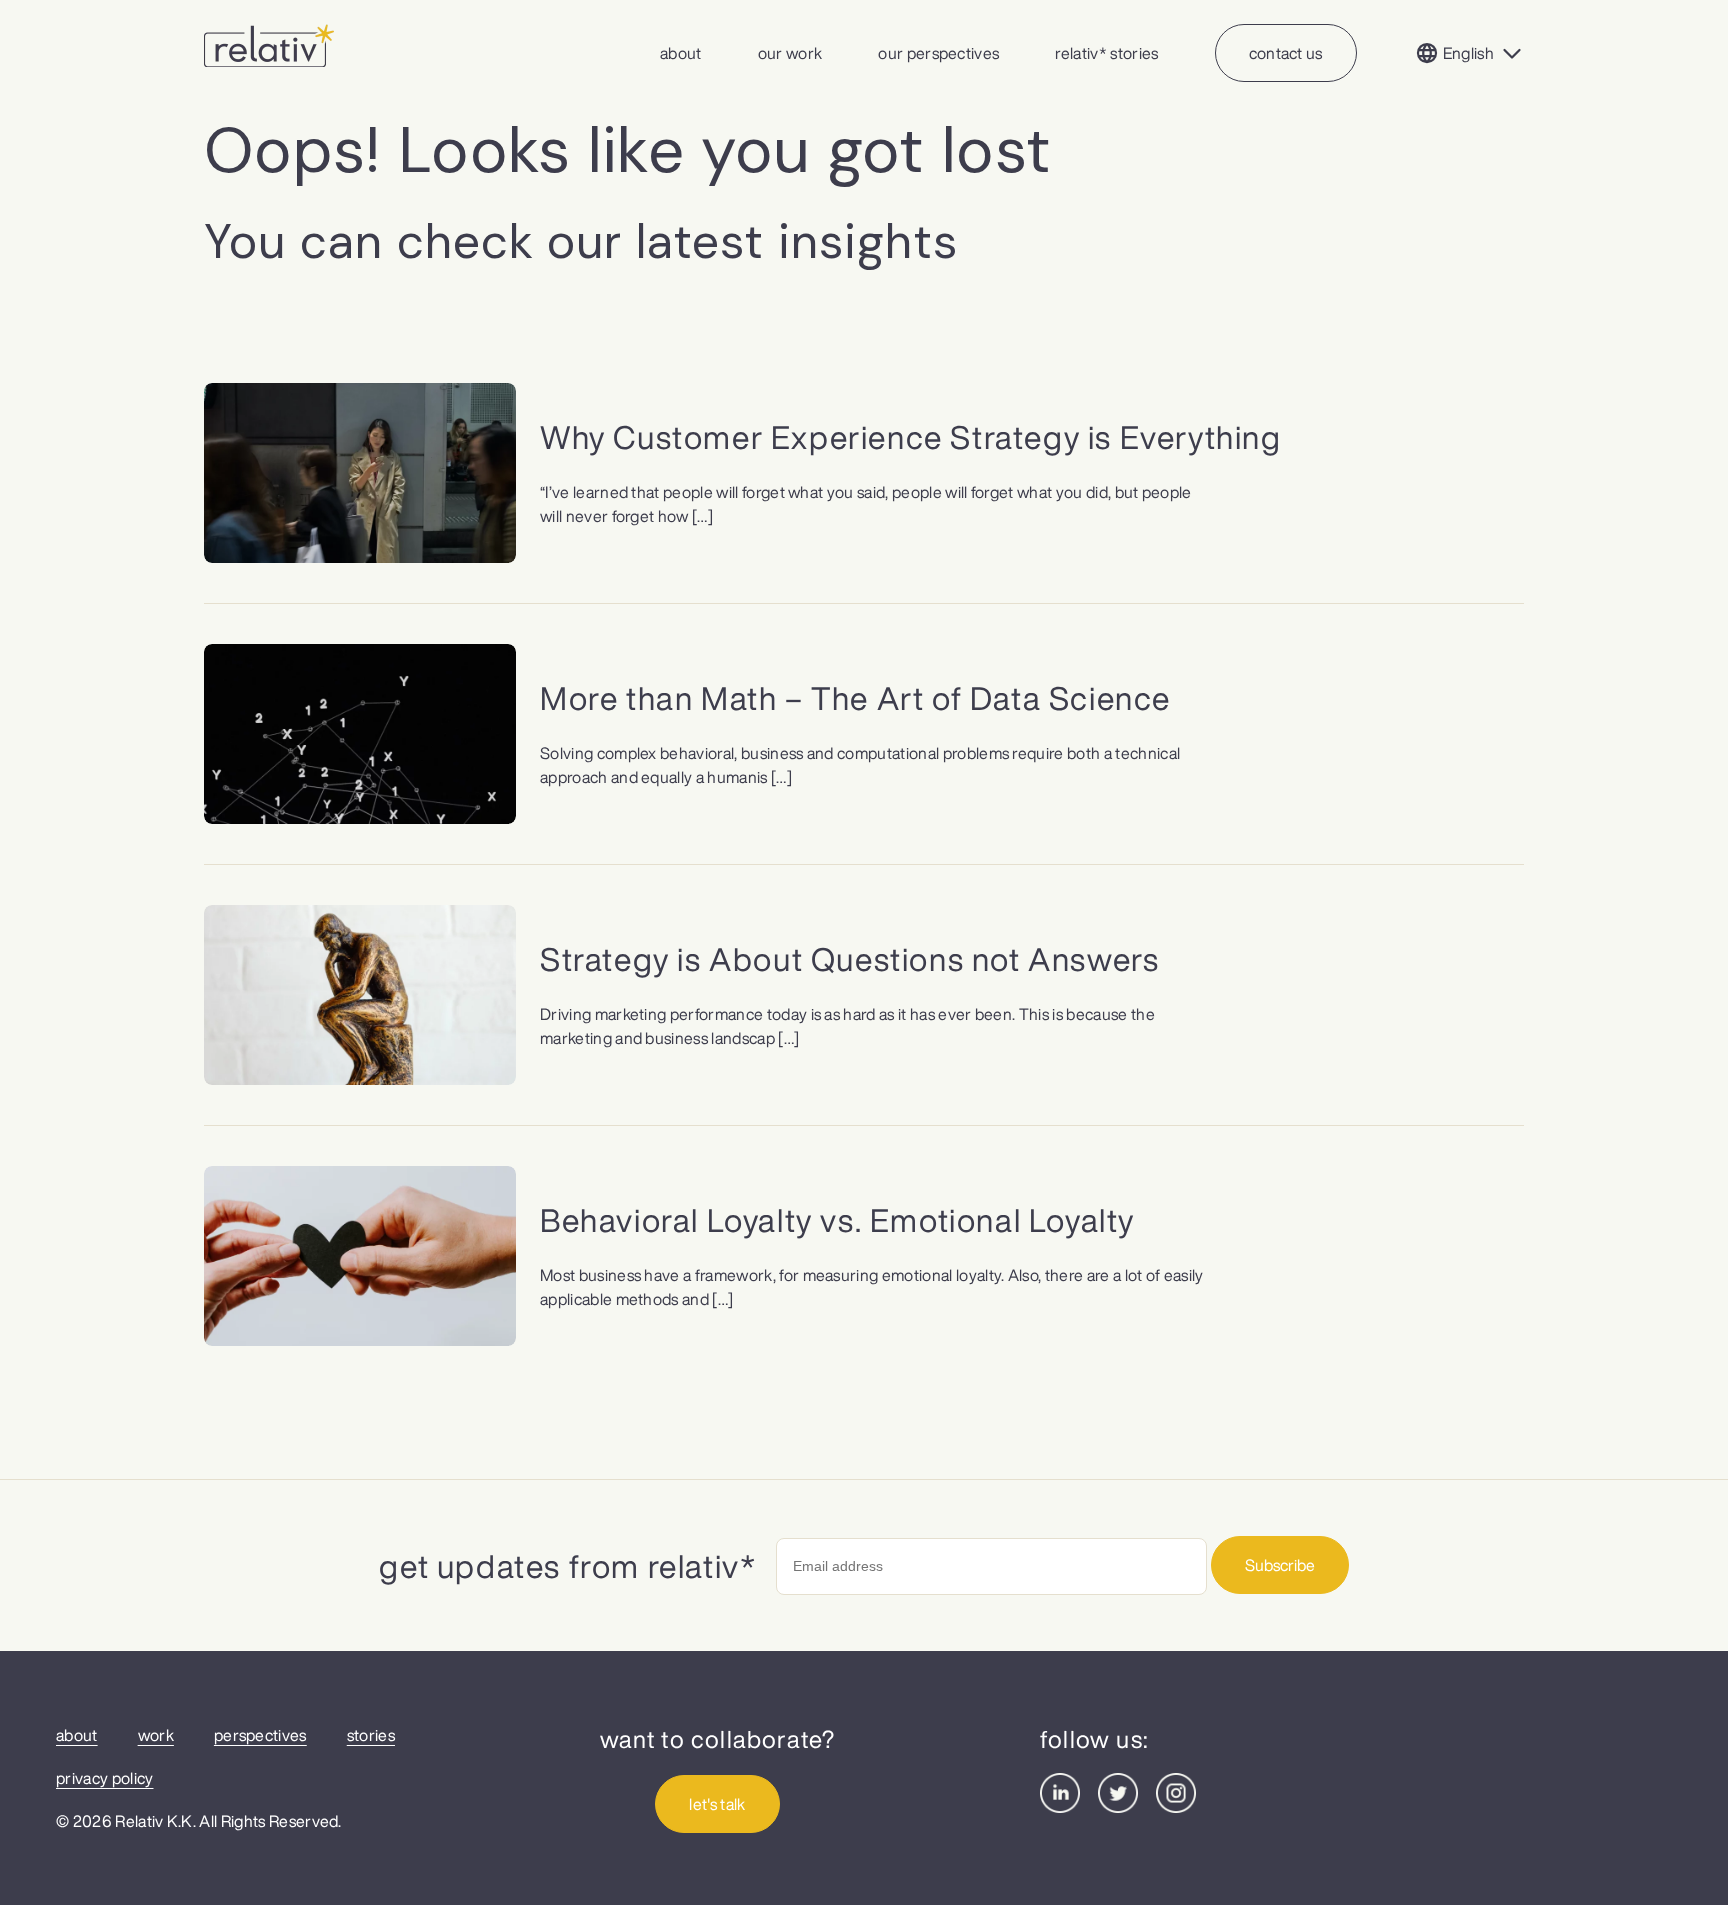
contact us (1286, 53)
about (681, 53)
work (156, 1735)
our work (790, 53)
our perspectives (938, 53)
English (1468, 53)
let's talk (717, 1804)
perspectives (260, 1735)
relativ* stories (1106, 53)
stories (371, 1735)
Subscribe (1280, 1565)
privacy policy (104, 1778)
